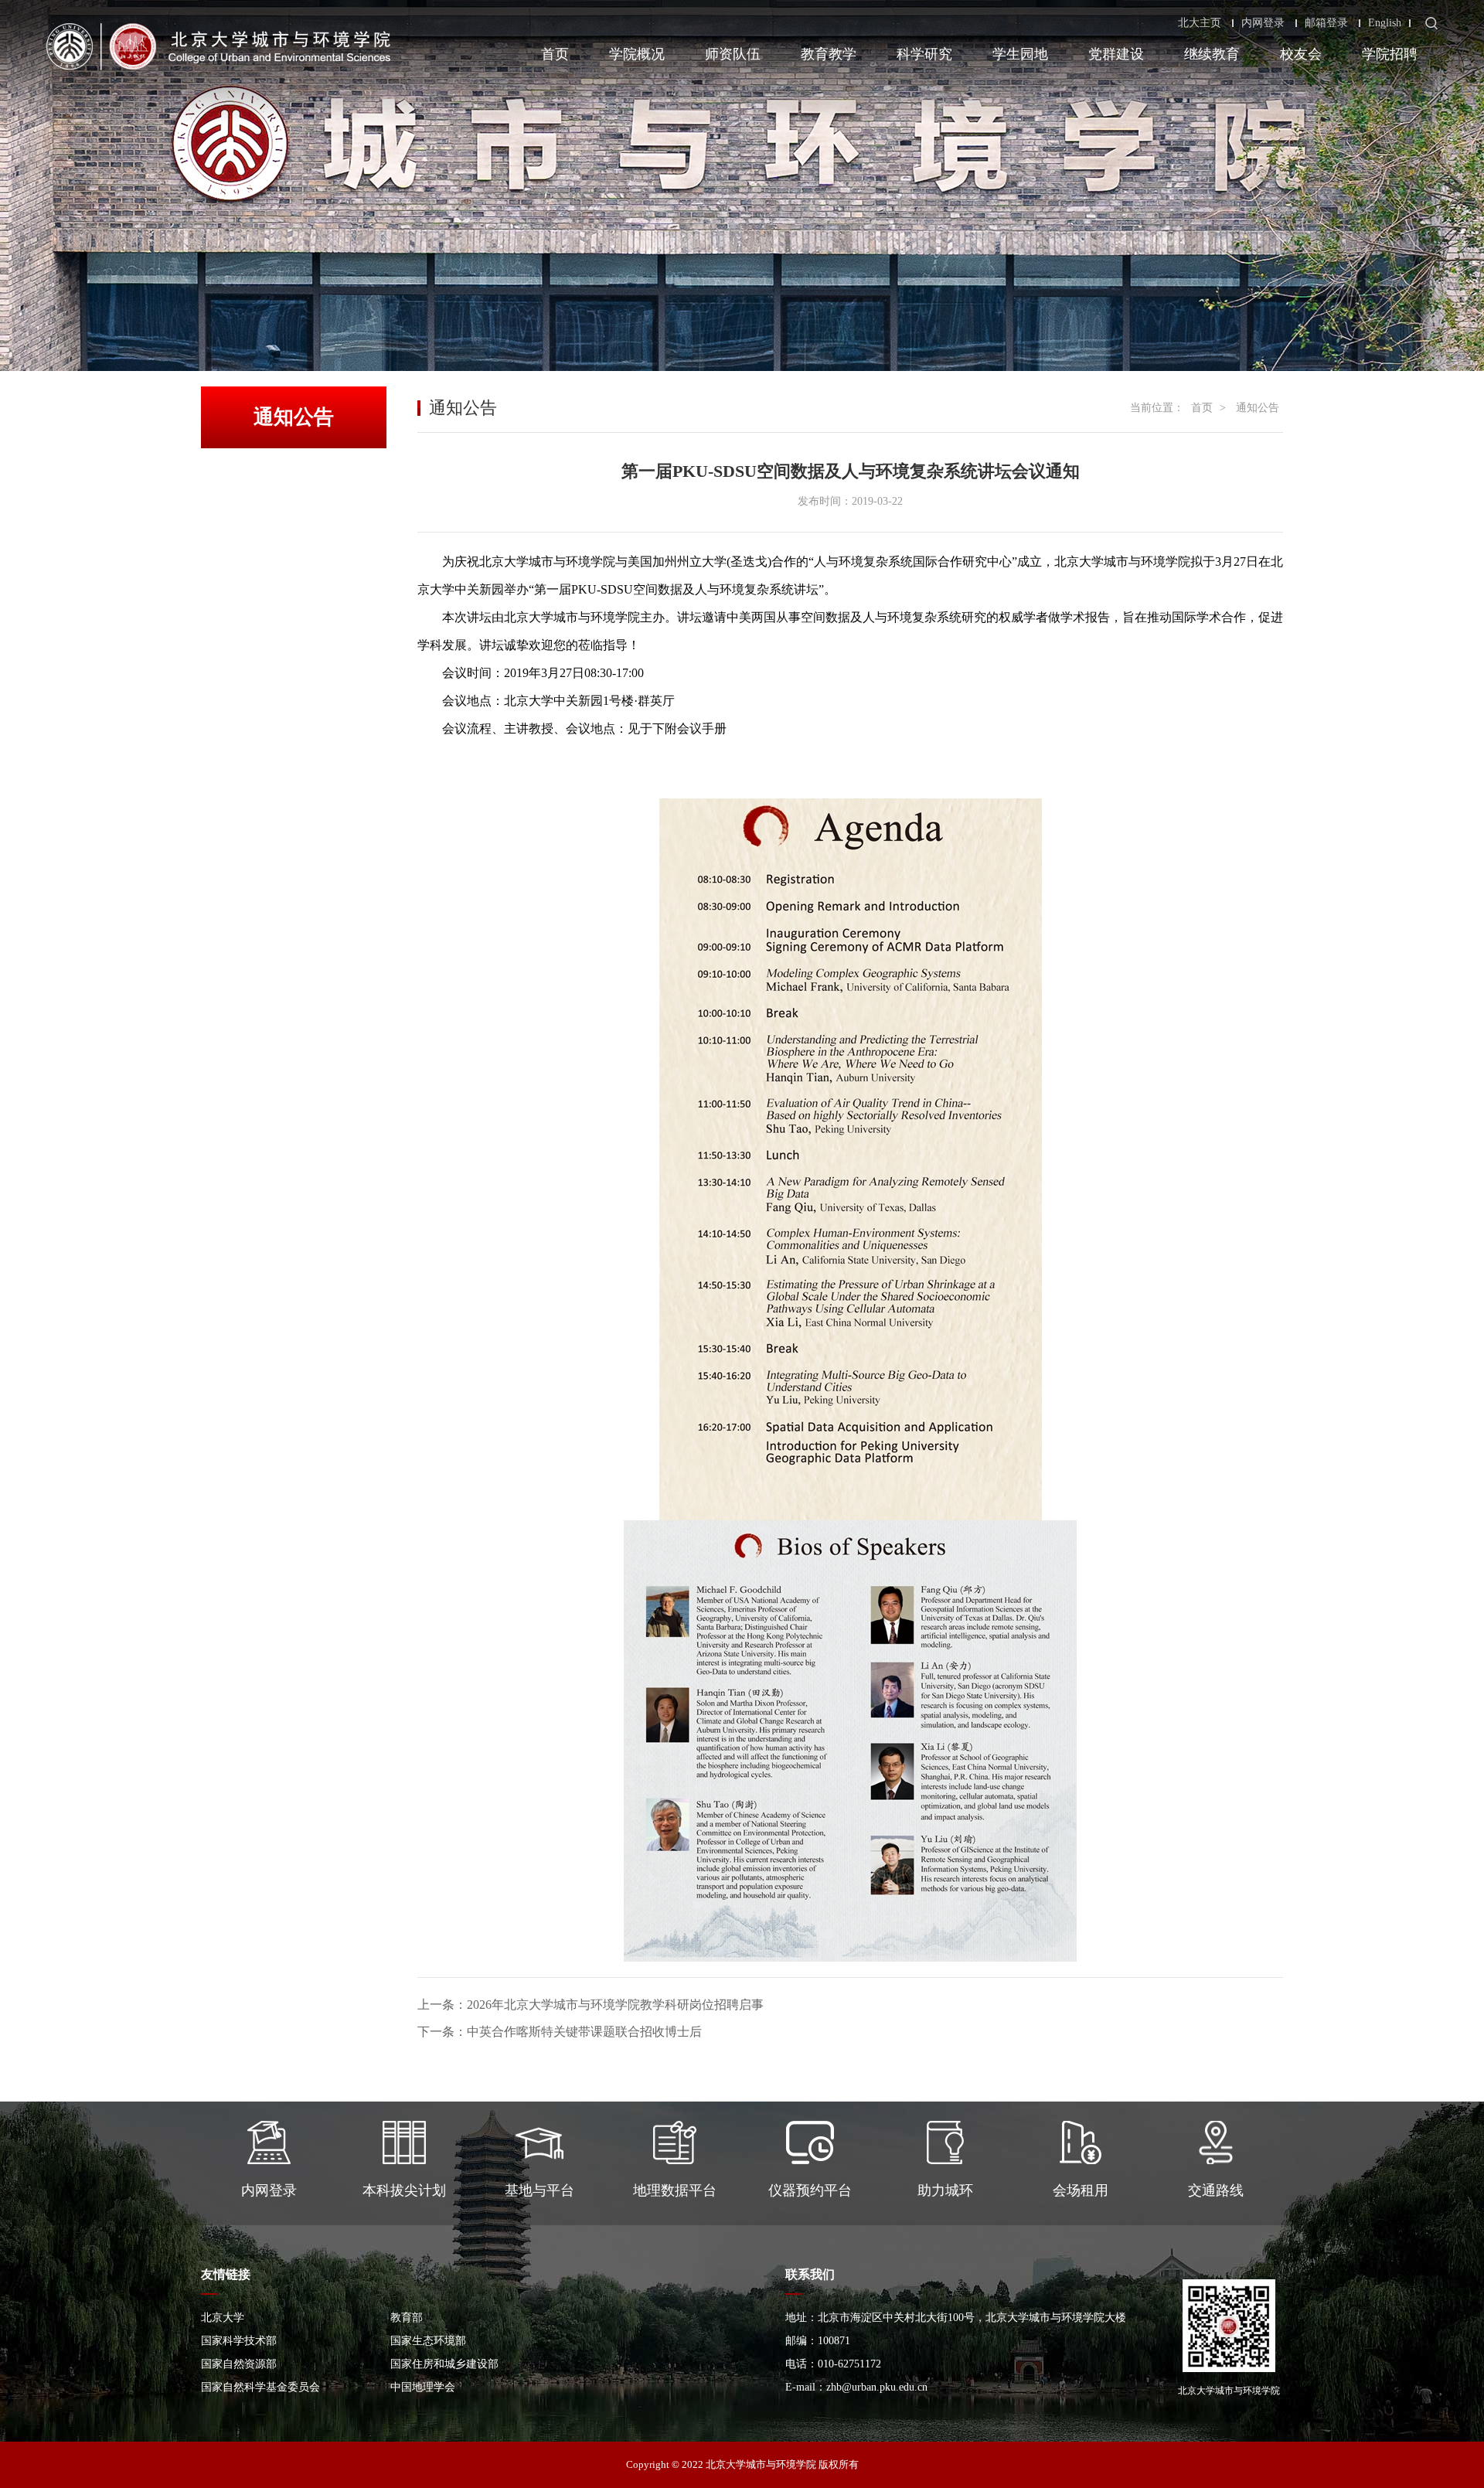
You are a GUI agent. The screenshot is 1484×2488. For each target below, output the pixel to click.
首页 (555, 54)
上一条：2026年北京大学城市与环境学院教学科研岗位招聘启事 (591, 2005)
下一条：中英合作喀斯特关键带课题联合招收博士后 (560, 2032)
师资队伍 (733, 54)
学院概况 (637, 54)
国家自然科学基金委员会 (260, 2387)
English (1385, 23)
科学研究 (924, 54)
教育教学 (829, 54)
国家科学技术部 (239, 2341)
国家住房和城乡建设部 (444, 2364)
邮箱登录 (1326, 23)
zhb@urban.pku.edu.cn (877, 2387)
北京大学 (223, 2318)
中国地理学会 (423, 2387)
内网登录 (1263, 23)
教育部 (407, 2318)
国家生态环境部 (428, 2341)
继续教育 (1212, 54)
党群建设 (1116, 54)
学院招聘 (1390, 54)
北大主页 (1200, 23)
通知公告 (1258, 408)
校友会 (1301, 54)
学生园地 (1020, 54)
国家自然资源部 (239, 2364)
